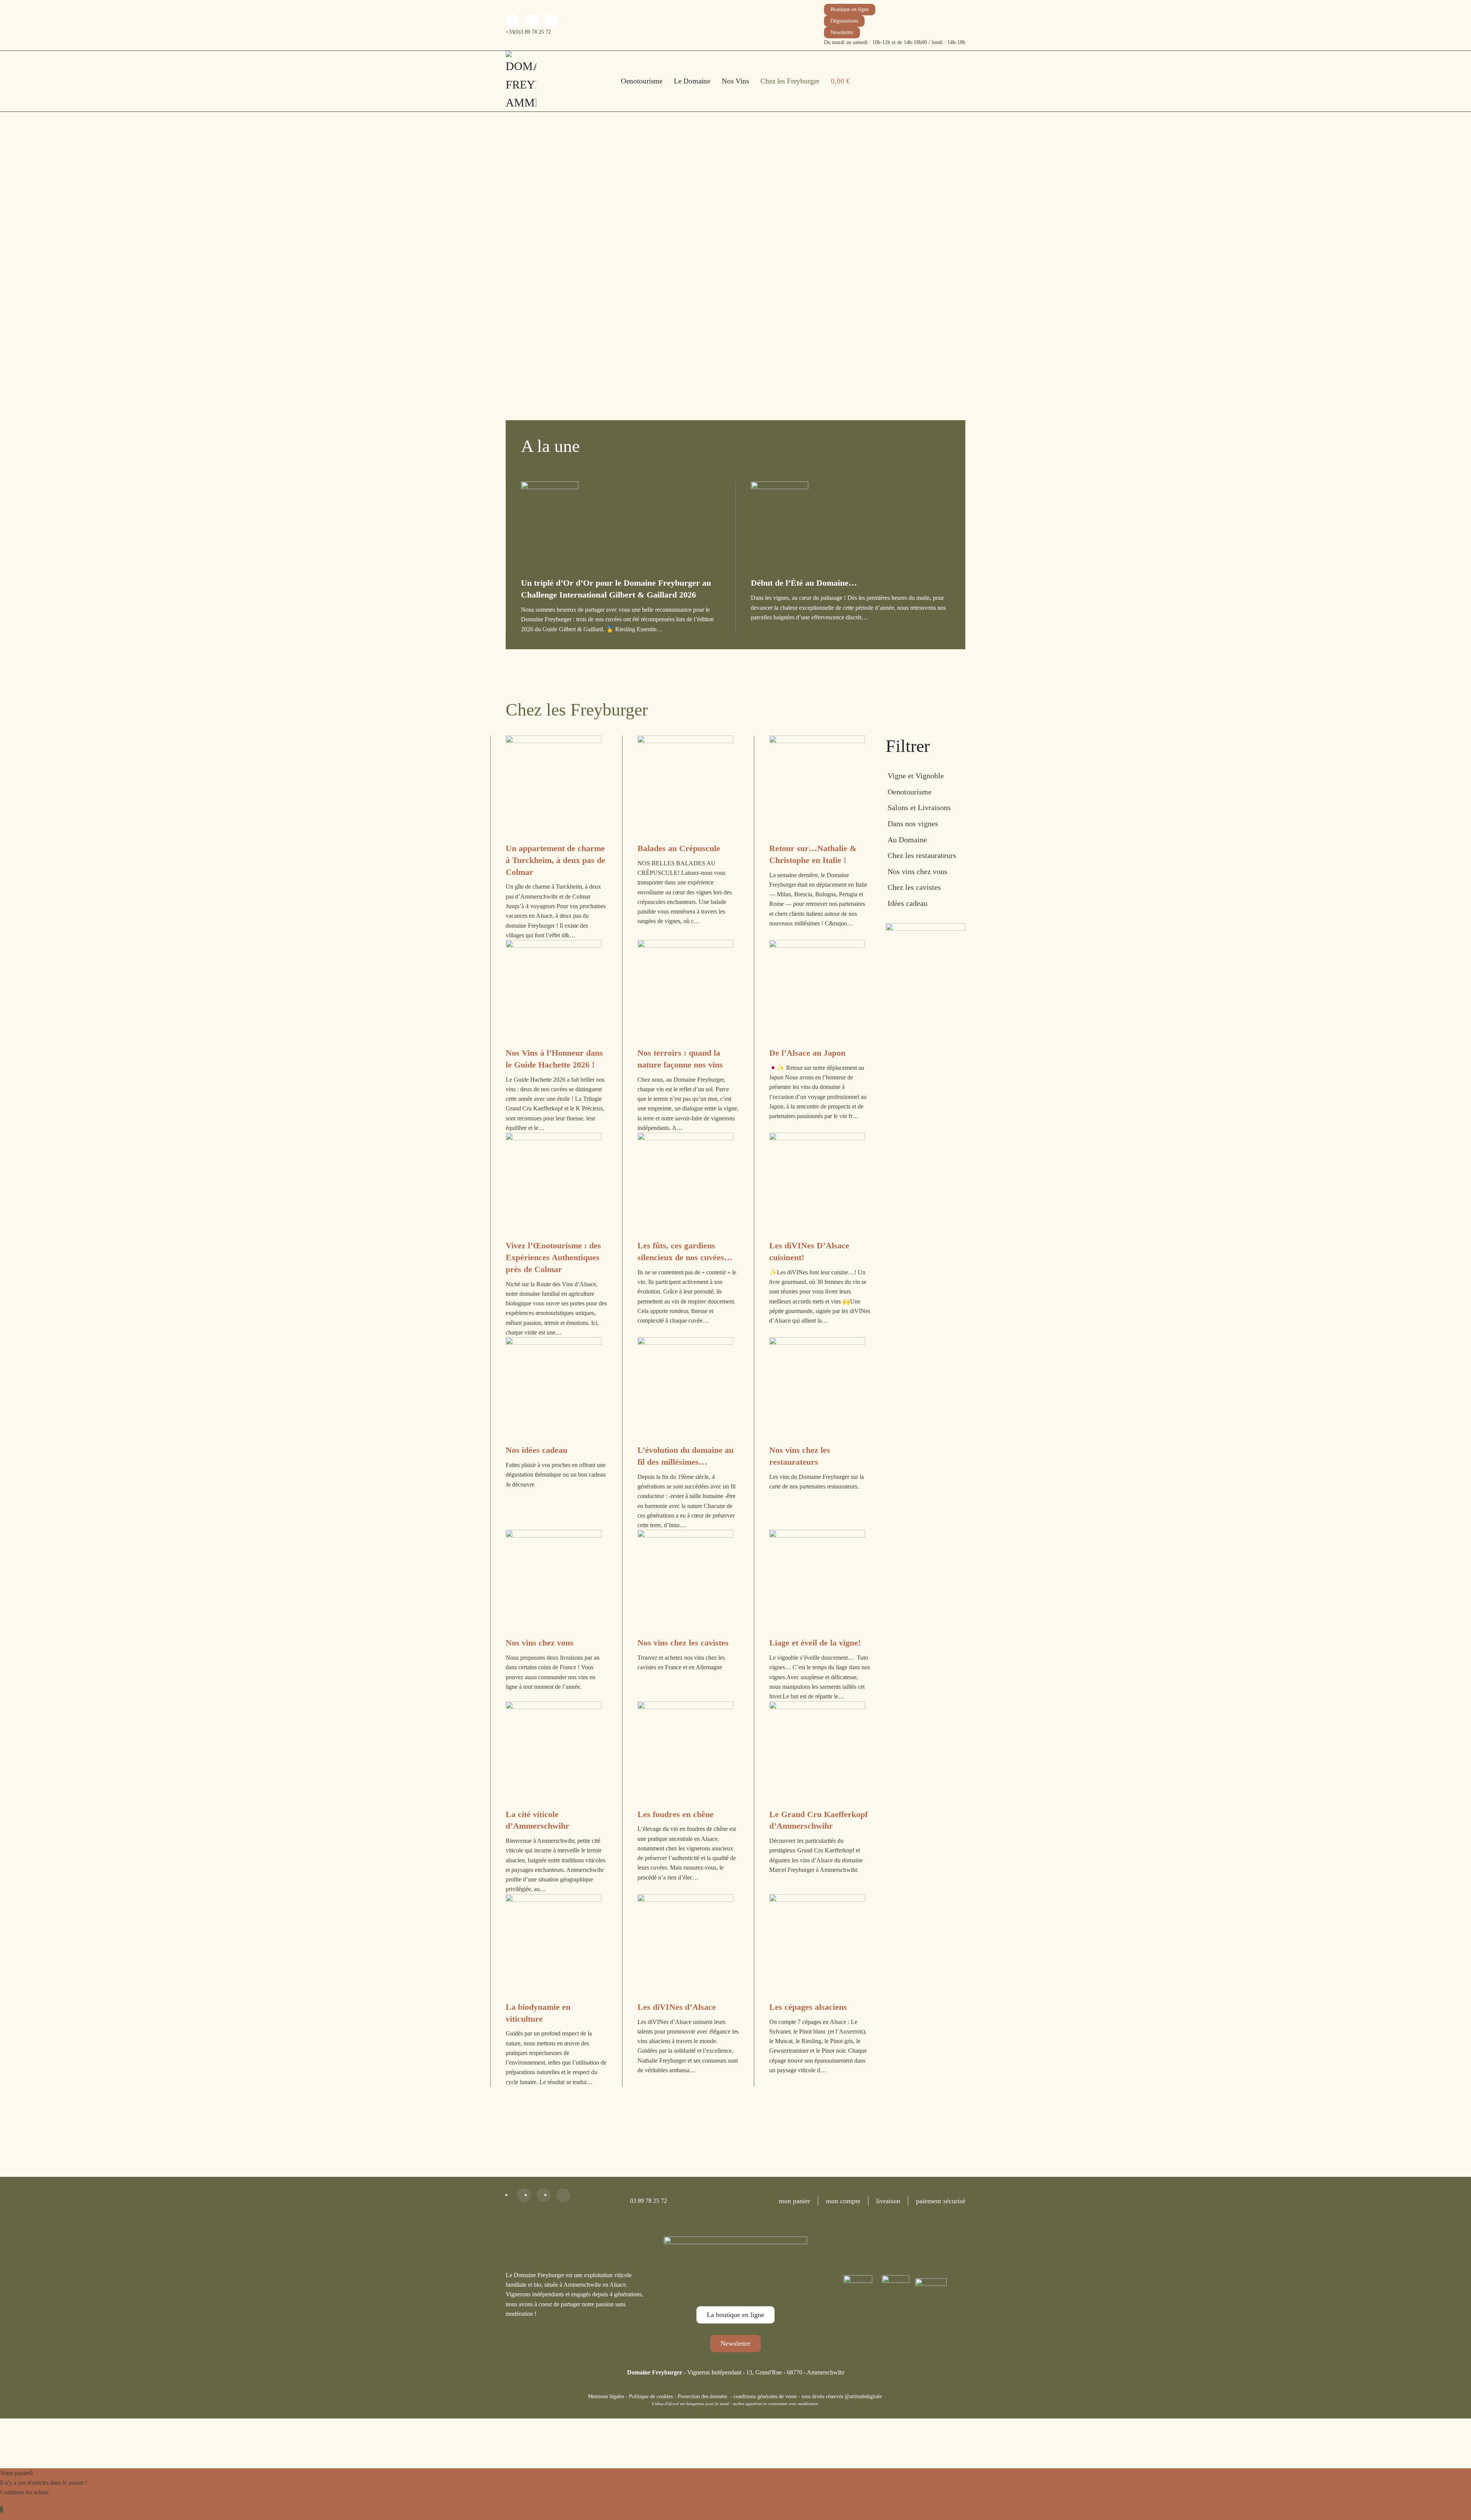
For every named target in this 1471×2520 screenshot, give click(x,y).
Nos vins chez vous (917, 871)
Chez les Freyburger (790, 81)
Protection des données (702, 2396)
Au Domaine (907, 840)
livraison (888, 2201)
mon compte (843, 2201)
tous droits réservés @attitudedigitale (842, 2396)
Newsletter (842, 32)
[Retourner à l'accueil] (521, 81)
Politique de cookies (651, 2396)
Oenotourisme (642, 81)
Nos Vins (735, 81)
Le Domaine (692, 81)
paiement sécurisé (941, 2201)
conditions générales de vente (765, 2396)
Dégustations (844, 21)
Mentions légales (606, 2396)
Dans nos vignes (913, 824)
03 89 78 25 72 (649, 2201)
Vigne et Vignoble (916, 776)
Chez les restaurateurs (922, 855)
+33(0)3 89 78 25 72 (528, 32)
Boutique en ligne (850, 9)
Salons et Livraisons (919, 807)
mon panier (794, 2201)
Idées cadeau (907, 903)
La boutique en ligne (735, 2315)
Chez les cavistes (914, 887)
